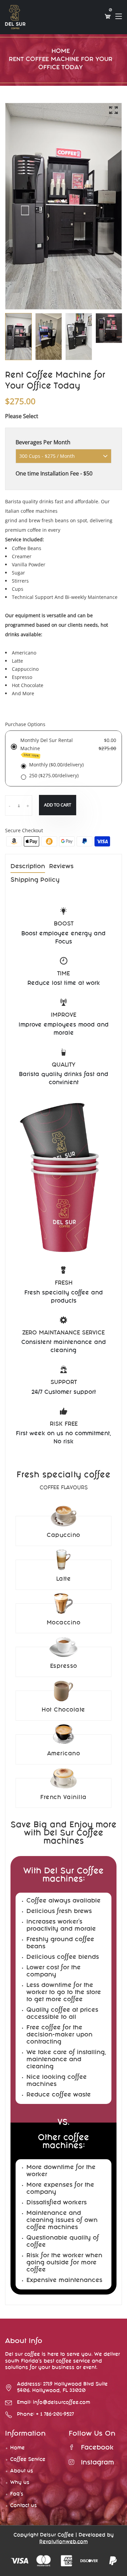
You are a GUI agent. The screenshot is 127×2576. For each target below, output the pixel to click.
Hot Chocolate (63, 1710)
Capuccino (63, 1536)
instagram (98, 2463)
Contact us (24, 2506)
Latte (64, 1579)
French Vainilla (63, 1798)
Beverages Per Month (43, 442)
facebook (97, 2448)
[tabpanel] (49, 337)
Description (28, 867)
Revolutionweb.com (63, 2542)
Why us (20, 2483)
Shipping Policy (35, 881)
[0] (108, 17)
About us (22, 2471)
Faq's (17, 2494)
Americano (64, 1754)
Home (61, 52)
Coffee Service (28, 2460)
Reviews (61, 867)
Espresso (64, 1667)
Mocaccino (64, 1623)
